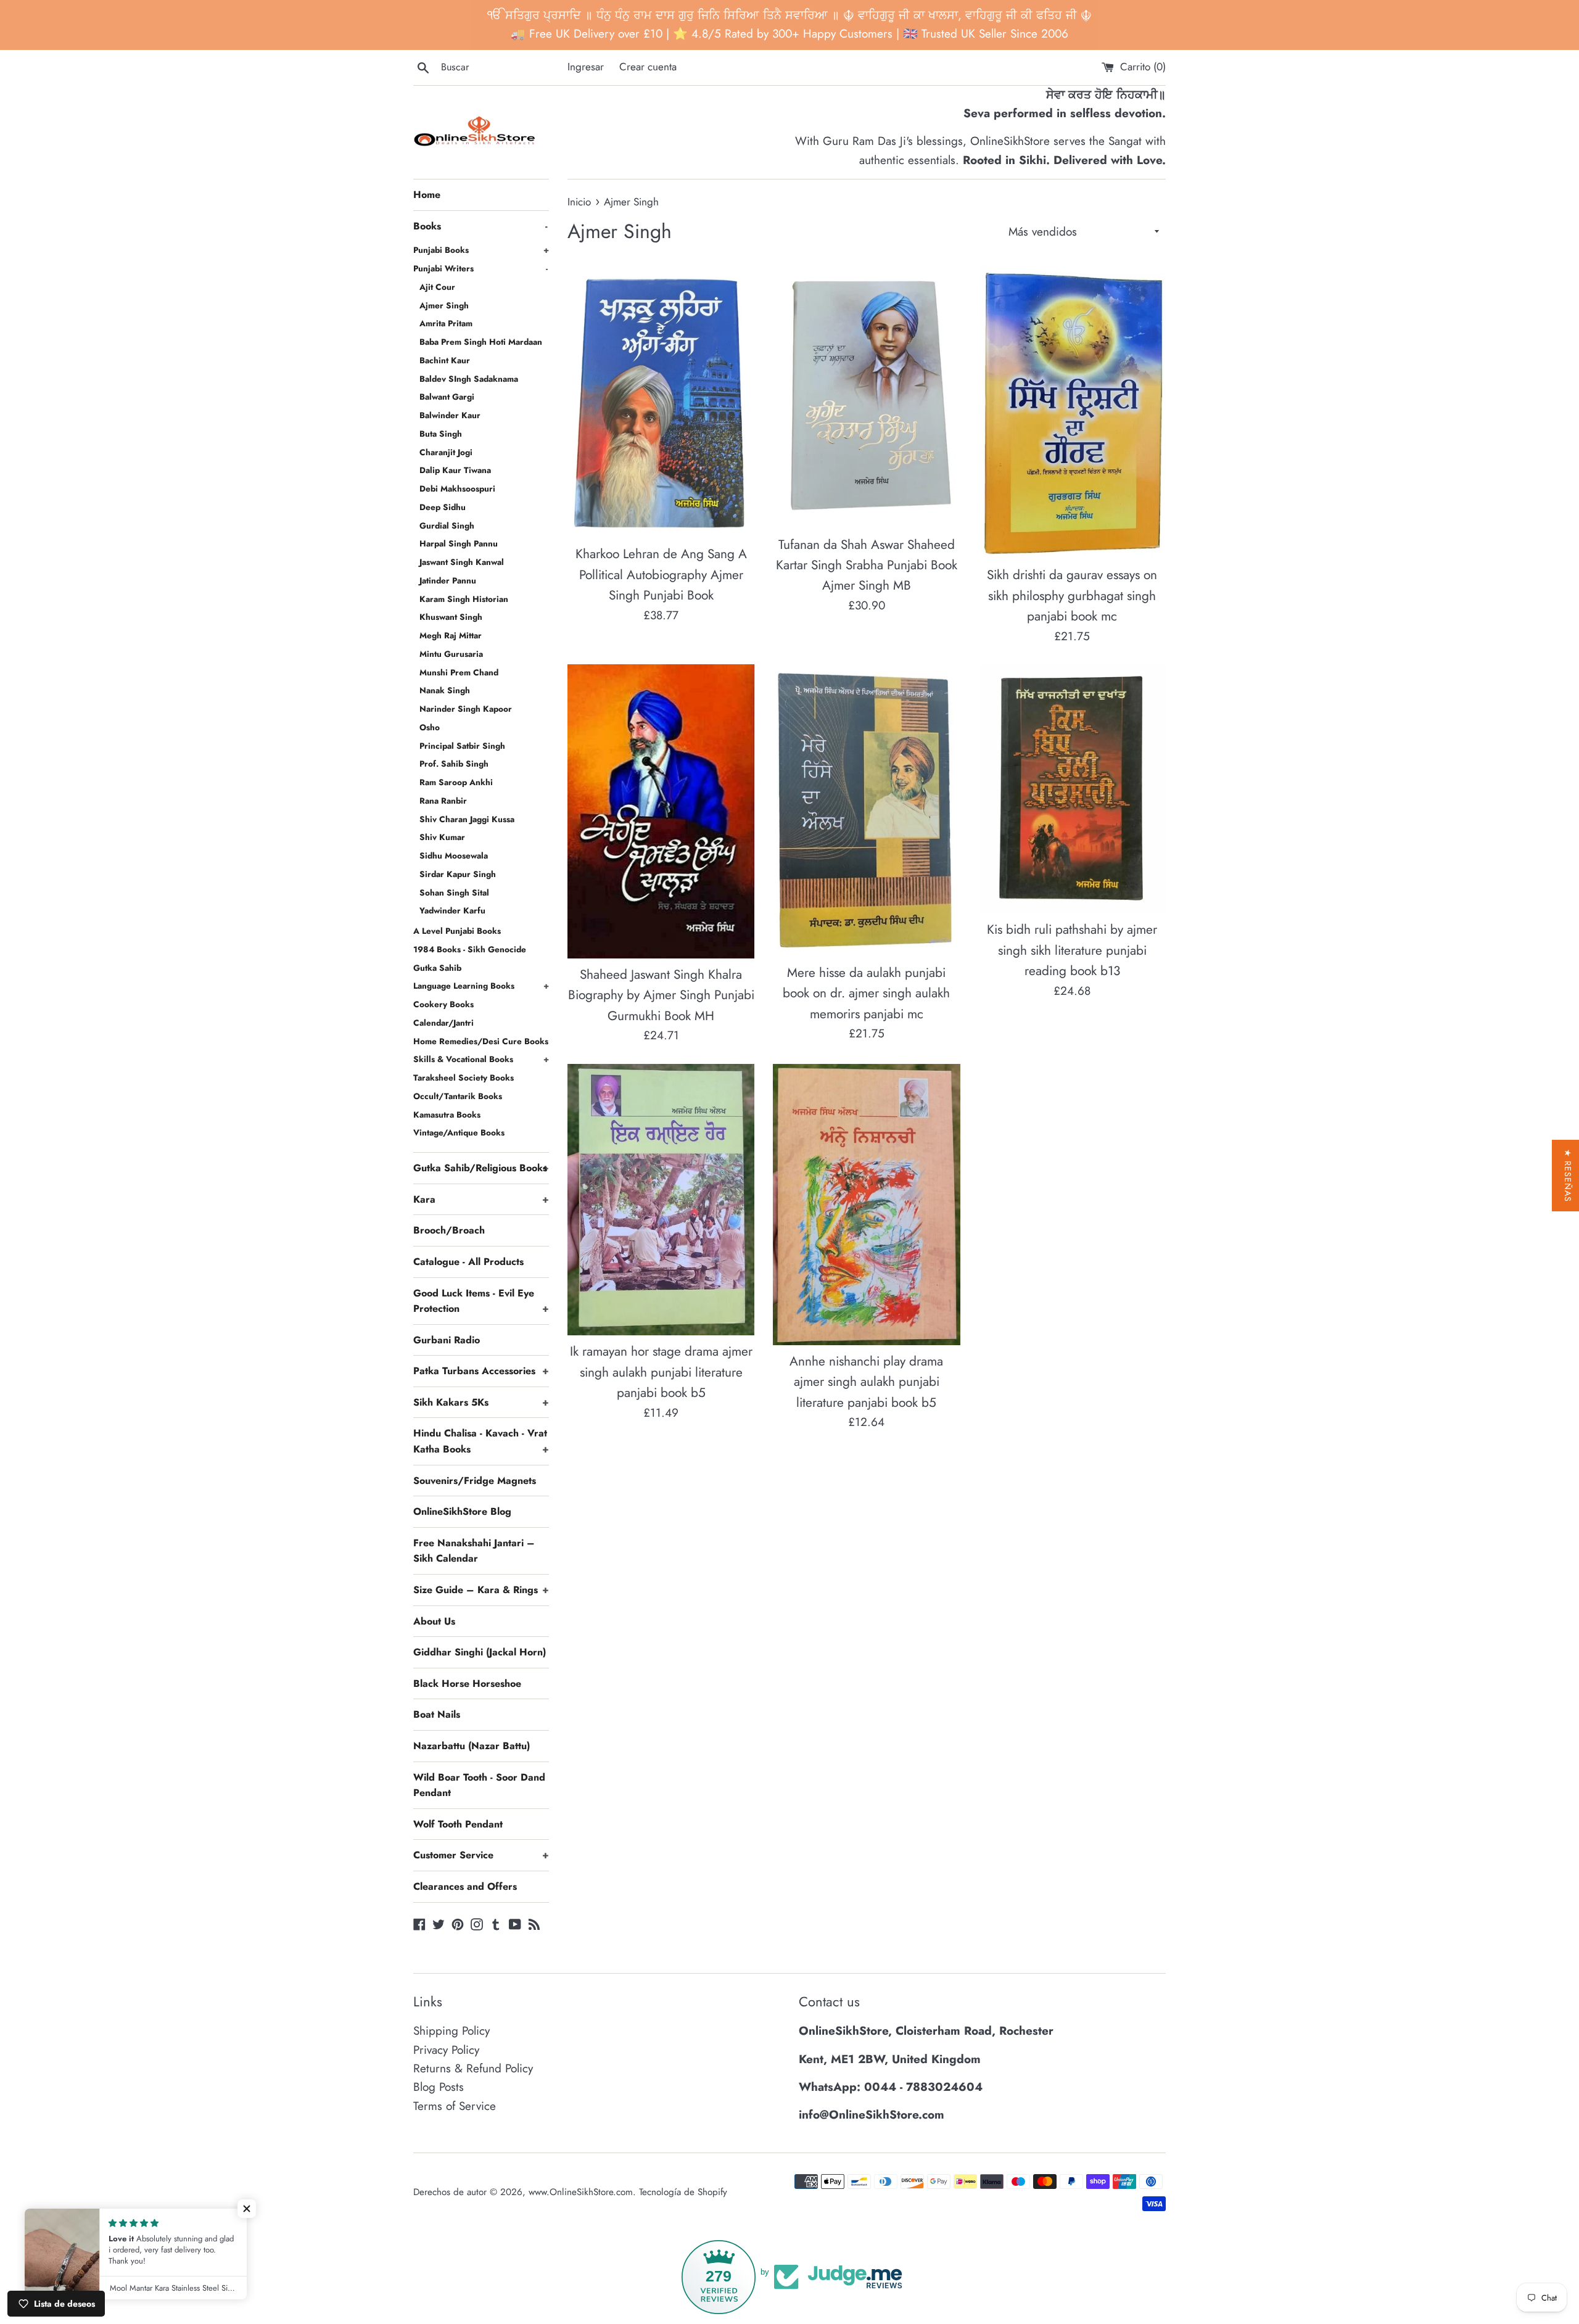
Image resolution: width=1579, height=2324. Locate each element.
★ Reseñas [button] (1568, 1176)
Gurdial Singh (447, 525)
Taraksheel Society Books (464, 1078)
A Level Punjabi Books (457, 931)
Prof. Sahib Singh (454, 764)
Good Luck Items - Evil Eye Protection (481, 1301)
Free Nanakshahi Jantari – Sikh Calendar (474, 1551)
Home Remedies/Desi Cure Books (481, 1041)
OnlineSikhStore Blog (462, 1511)
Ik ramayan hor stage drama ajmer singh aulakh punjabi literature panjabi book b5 (661, 1372)
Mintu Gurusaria (451, 654)
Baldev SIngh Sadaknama (469, 379)
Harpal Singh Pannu (459, 543)
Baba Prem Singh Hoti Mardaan (481, 342)
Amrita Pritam (446, 323)
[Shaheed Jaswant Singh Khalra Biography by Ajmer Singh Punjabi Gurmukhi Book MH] (661, 811)
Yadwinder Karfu (452, 910)
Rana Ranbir (443, 801)
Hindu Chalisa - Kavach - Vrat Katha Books (481, 1441)
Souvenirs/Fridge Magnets (475, 1481)
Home (427, 195)
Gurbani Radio (447, 1340)
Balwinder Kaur (450, 415)
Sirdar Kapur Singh (458, 874)
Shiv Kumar (442, 837)
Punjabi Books (481, 250)
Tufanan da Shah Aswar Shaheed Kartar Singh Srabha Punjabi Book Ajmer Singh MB (867, 565)
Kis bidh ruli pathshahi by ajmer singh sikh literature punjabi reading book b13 (1072, 950)
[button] (247, 2209)
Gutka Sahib (437, 968)
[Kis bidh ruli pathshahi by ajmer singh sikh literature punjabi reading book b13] (1072, 789)
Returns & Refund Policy (473, 2068)
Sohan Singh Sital (454, 892)
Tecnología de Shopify (683, 2192)
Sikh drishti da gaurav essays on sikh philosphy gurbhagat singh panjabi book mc (1072, 595)
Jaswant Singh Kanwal (462, 562)
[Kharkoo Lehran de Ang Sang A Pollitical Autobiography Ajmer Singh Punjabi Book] (661, 401)
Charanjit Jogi (446, 452)
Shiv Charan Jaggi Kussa (467, 819)
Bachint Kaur (445, 360)
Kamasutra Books (447, 1115)
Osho (430, 727)
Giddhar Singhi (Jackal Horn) (480, 1652)
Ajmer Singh (444, 305)
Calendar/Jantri (443, 1023)
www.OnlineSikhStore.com (581, 2192)
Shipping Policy (451, 2031)
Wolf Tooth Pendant (458, 1824)
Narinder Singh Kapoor (466, 709)
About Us (434, 1621)
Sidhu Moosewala (454, 855)
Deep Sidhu (443, 507)
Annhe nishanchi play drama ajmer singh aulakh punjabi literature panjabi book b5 (866, 1382)
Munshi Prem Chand (459, 672)
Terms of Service (455, 2106)
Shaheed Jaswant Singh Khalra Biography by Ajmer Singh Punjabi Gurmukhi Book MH (661, 995)
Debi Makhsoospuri (457, 488)
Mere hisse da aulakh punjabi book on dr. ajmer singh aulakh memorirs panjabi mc (866, 993)
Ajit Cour (437, 287)
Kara (481, 1199)
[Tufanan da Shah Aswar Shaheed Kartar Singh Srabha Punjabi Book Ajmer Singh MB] (866, 397)
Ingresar (586, 67)
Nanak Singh (445, 690)
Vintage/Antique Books (459, 1132)
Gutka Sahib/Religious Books (481, 1168)
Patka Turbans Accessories (481, 1371)
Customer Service (481, 1855)
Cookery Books (443, 1004)
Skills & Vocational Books (481, 1059)
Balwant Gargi (447, 397)
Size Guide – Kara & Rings (481, 1590)
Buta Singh (441, 434)
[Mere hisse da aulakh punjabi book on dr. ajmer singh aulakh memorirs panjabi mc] (866, 810)
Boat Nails (437, 1714)
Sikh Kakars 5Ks (481, 1402)
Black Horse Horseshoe (467, 1683)
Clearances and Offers (465, 1886)
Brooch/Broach (449, 1230)
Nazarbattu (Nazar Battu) (472, 1746)
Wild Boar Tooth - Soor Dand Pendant (479, 1785)
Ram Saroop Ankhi (456, 782)
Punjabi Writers (480, 268)
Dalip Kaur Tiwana (455, 470)
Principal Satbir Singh (462, 746)
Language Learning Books (481, 986)
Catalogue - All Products (468, 1262)
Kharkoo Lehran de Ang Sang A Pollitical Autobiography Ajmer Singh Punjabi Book (661, 575)
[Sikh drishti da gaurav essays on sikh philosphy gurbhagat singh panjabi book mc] (1072, 412)
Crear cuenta (648, 67)
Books (480, 226)
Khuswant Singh (451, 617)
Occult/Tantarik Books (458, 1096)
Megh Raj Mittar (451, 635)
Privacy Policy (446, 2050)
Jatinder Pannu (448, 580)
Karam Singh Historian (464, 599)
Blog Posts (439, 2087)
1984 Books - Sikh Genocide (470, 949)
